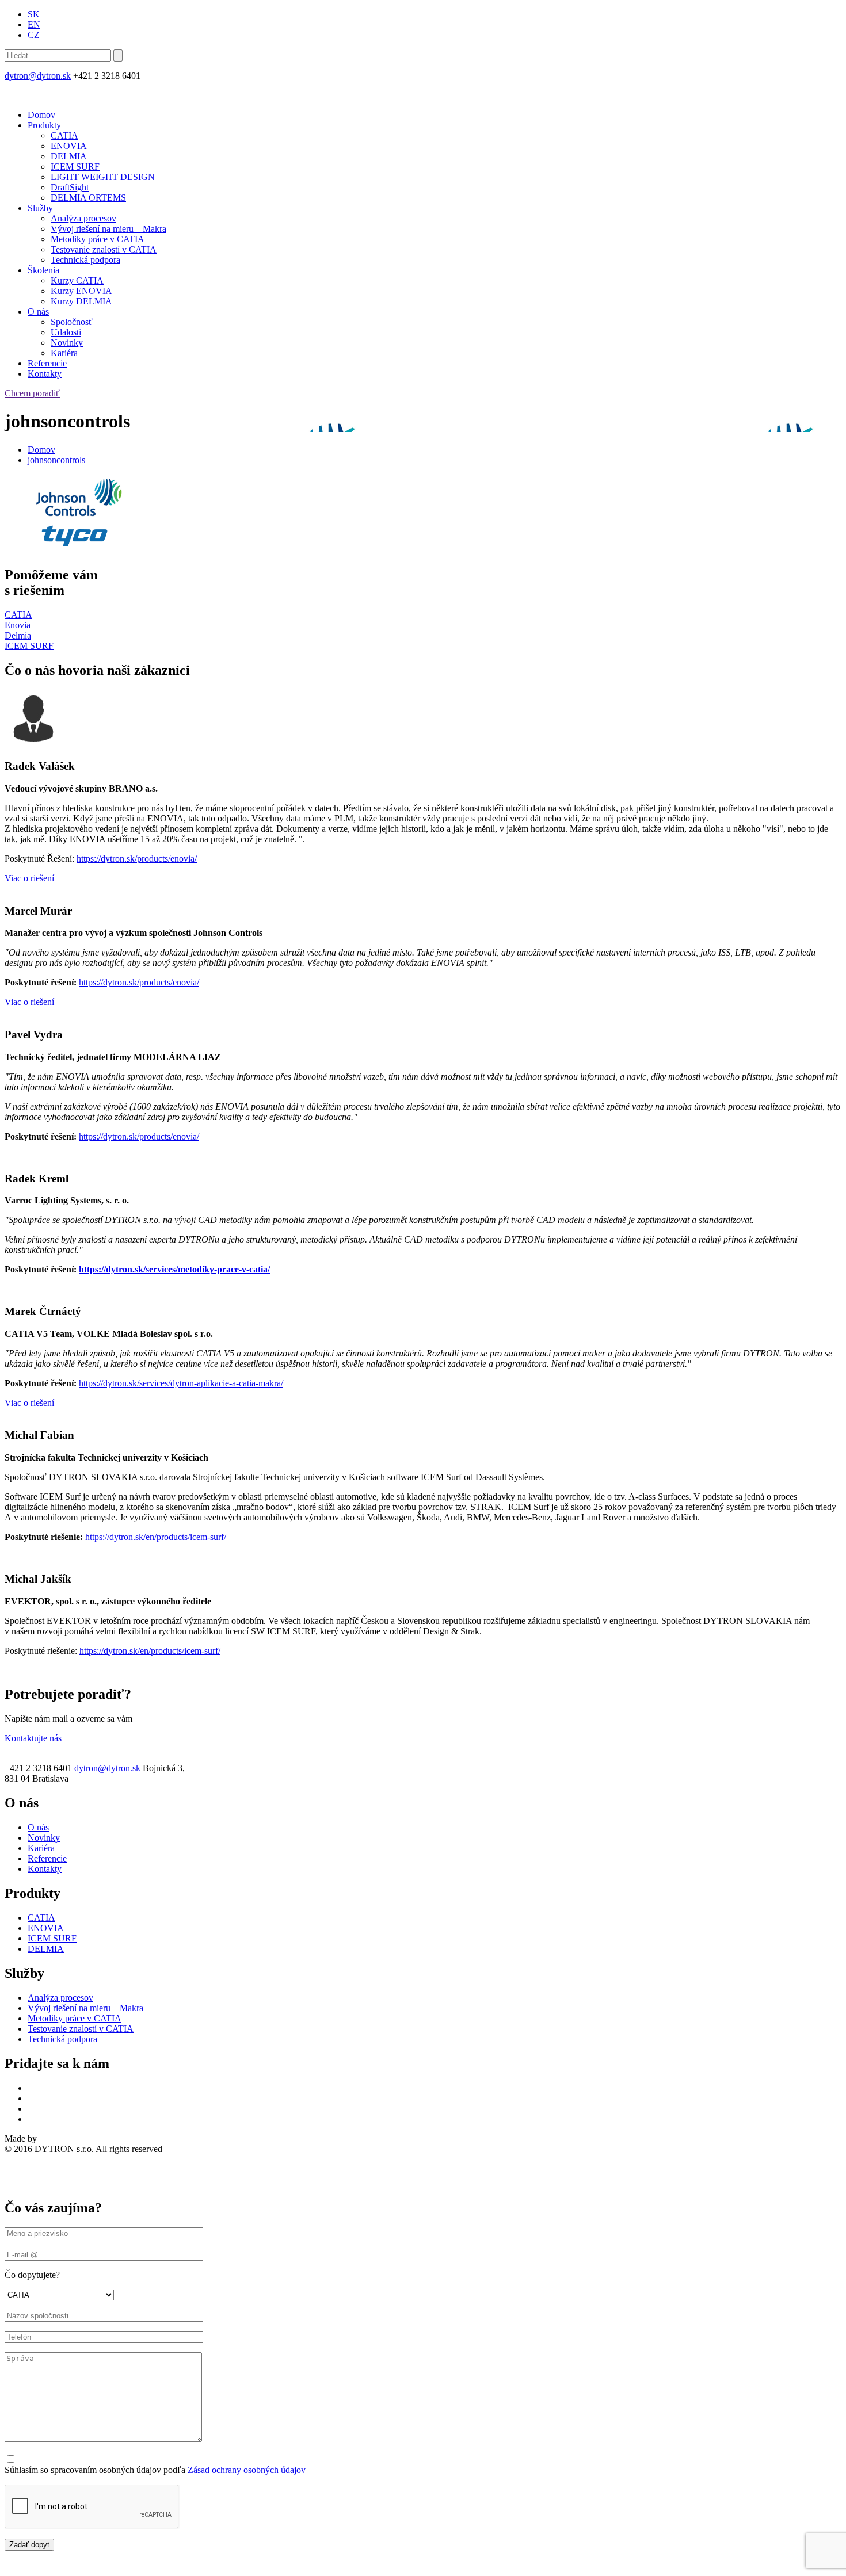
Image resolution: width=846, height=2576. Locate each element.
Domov (41, 115)
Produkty (44, 125)
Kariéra (64, 353)
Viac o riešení (29, 878)
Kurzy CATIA (77, 280)
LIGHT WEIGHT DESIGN (103, 177)
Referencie (47, 363)
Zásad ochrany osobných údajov (247, 2470)
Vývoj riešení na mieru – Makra (108, 229)
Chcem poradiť (32, 393)
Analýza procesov (83, 218)
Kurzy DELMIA (81, 301)
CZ (34, 35)
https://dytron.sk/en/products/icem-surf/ (156, 1537)
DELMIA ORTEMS (88, 198)
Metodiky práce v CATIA (98, 239)
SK (34, 14)
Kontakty (45, 374)
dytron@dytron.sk (38, 76)
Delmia (18, 635)
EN (34, 24)
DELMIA (69, 156)
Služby (40, 208)
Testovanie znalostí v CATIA (104, 249)
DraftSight (70, 187)
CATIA (64, 135)
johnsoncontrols (56, 460)
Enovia (18, 625)
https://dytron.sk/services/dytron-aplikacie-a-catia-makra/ (181, 1383)
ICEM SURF (75, 167)
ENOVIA (69, 146)
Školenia (43, 270)
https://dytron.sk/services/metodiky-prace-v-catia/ (174, 1269)
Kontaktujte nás (33, 1738)
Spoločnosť (72, 322)
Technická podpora (85, 260)
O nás (38, 312)
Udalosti (66, 332)
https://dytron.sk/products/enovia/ (137, 859)
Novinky (67, 343)
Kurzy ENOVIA (81, 291)
